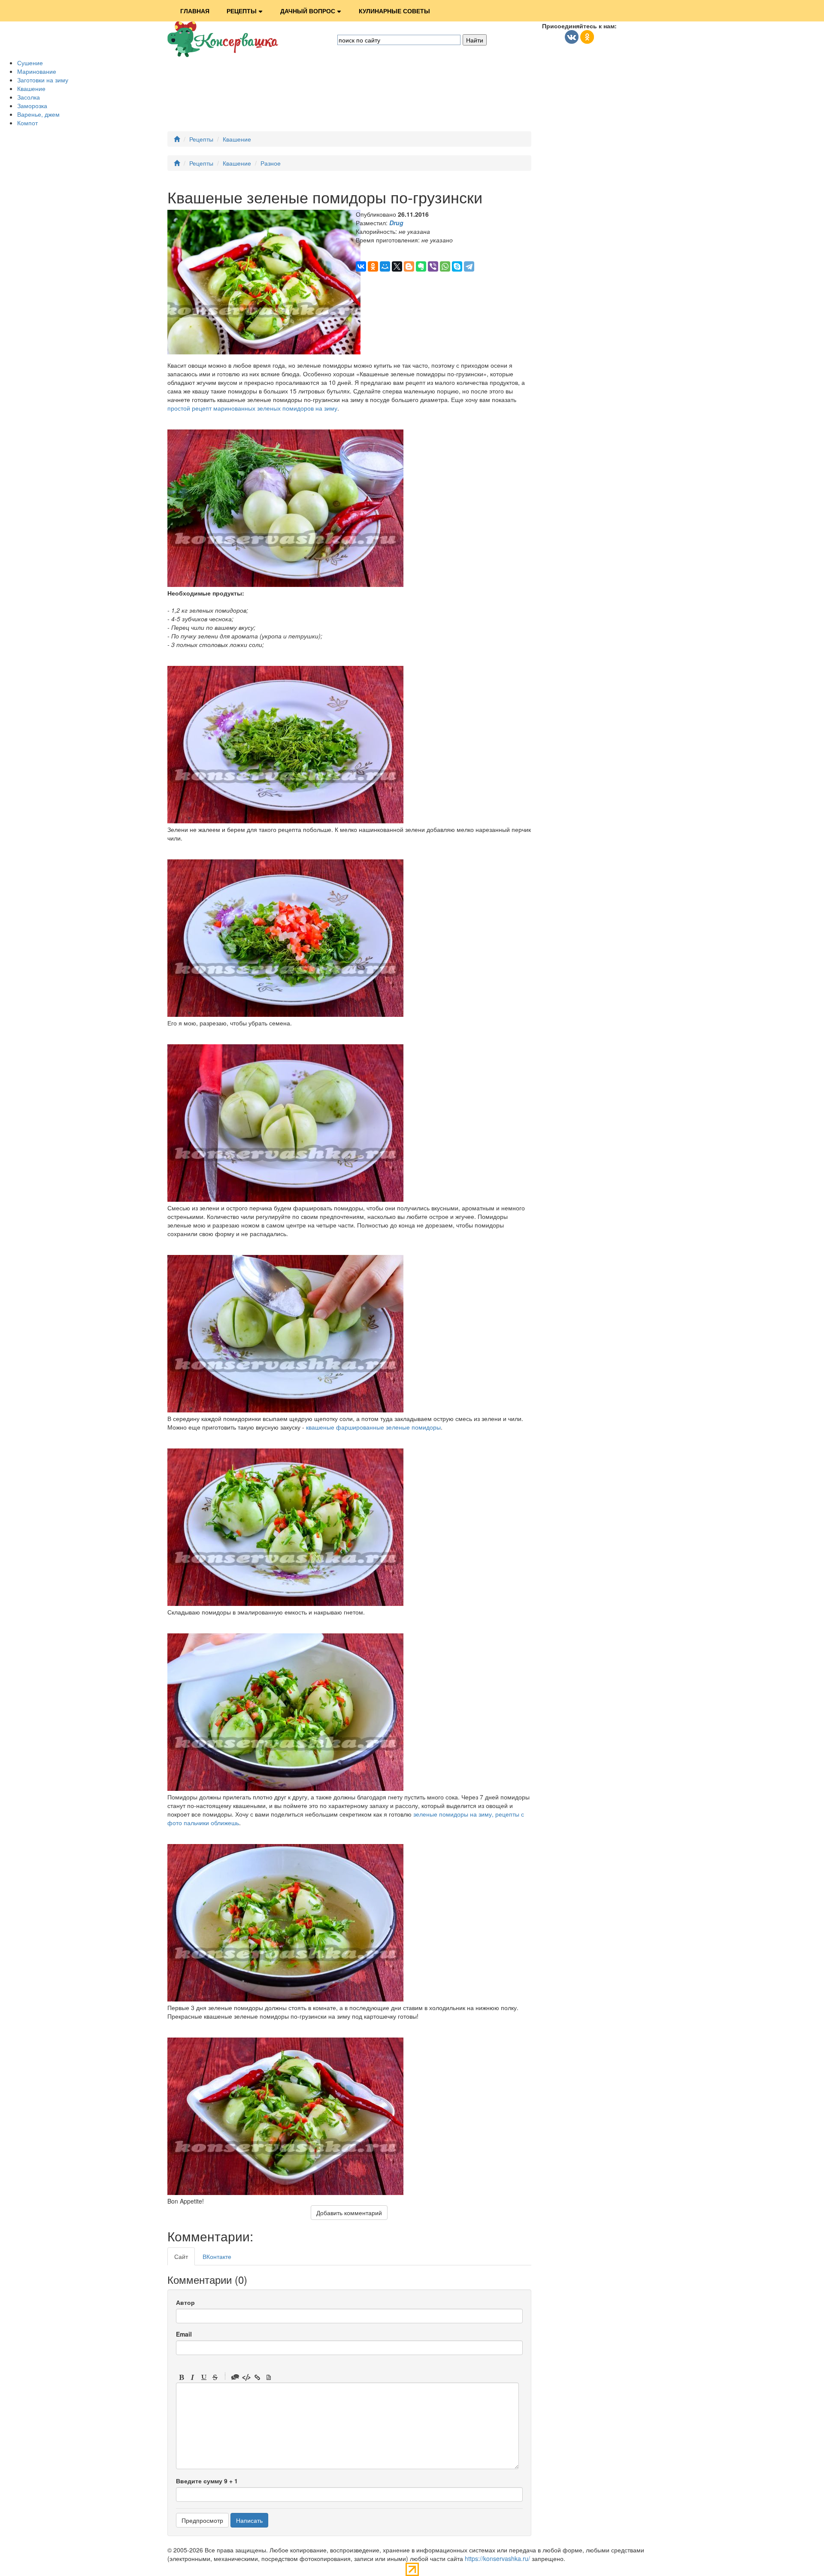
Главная (195, 11)
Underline (204, 2377)
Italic (193, 2377)
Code (246, 2377)
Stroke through (215, 2377)
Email (184, 2334)
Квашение (31, 88)
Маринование (37, 71)
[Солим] (285, 1410)
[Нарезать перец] (285, 1014)
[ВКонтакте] (361, 266)
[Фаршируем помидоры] (285, 1603)
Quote (235, 2377)
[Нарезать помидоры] (285, 1199)
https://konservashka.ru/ (497, 2558)
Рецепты (242, 11)
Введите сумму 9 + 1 (207, 2481)
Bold (182, 2377)
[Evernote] (421, 266)
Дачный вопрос (308, 11)
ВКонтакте (217, 2256)
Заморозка (32, 106)
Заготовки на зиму (43, 80)
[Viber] (433, 266)
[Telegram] (469, 266)
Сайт (181, 2256)
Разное (271, 163)
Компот (27, 123)
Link (257, 2377)
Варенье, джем (38, 114)
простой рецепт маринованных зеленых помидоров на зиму (252, 408)
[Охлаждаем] (285, 1999)
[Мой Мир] (385, 266)
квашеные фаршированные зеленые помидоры (373, 1427)
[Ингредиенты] (285, 584)
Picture (269, 2377)
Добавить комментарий (349, 2213)
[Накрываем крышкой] (285, 1788)
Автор (185, 2302)
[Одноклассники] (373, 266)
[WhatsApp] (445, 266)
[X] (397, 266)
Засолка (29, 97)
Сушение (30, 63)
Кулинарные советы (394, 11)
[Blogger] (409, 266)
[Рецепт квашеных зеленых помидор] (285, 2192)
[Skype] (457, 266)
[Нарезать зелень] (285, 821)
